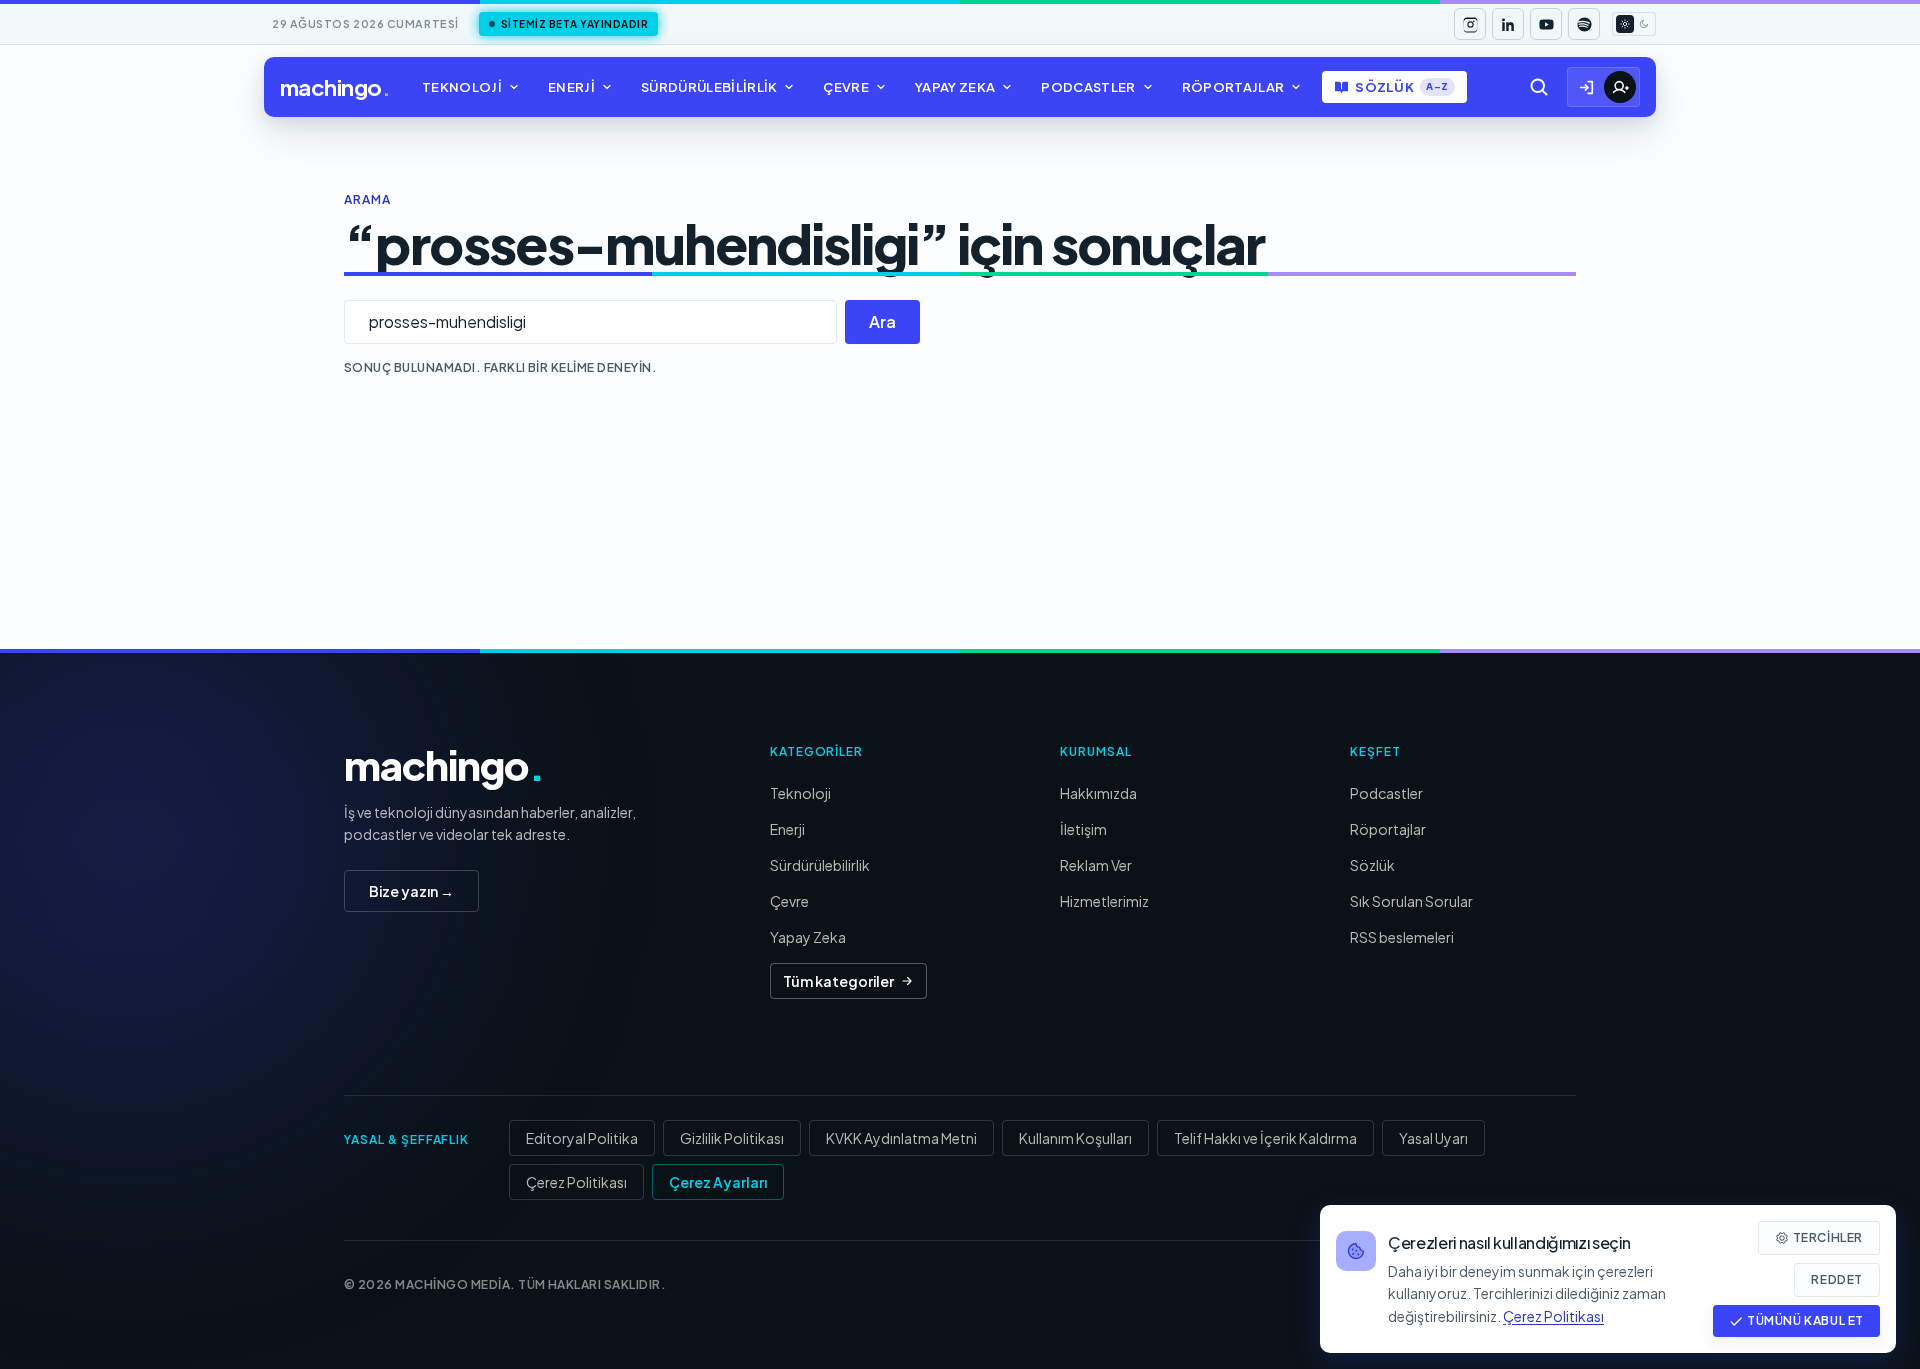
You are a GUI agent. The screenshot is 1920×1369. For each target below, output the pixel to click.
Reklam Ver (1096, 865)
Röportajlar (1233, 87)
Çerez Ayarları (718, 1182)
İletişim (1083, 829)
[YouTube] (1546, 24)
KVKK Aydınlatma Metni (901, 1138)
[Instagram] (1470, 24)
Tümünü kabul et (1805, 1320)
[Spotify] (1584, 24)
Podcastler (1088, 87)
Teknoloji (462, 87)
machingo (335, 87)
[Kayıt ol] (1620, 87)
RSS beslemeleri (1402, 937)
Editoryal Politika (582, 1138)
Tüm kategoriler (838, 981)
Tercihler (1828, 1237)
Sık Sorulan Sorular (1411, 901)
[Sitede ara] (1539, 87)
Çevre (846, 87)
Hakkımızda (1098, 793)
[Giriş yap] (1587, 87)
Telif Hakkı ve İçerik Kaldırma (1265, 1138)
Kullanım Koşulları (1075, 1138)
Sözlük (1401, 87)
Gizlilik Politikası (732, 1138)
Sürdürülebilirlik (709, 87)
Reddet (1837, 1279)
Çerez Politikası (576, 1182)
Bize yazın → (411, 891)
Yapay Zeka (955, 87)
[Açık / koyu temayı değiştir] (1634, 24)
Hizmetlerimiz (1104, 901)
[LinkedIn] (1508, 24)
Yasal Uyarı (1433, 1138)
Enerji (571, 87)
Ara (882, 321)
